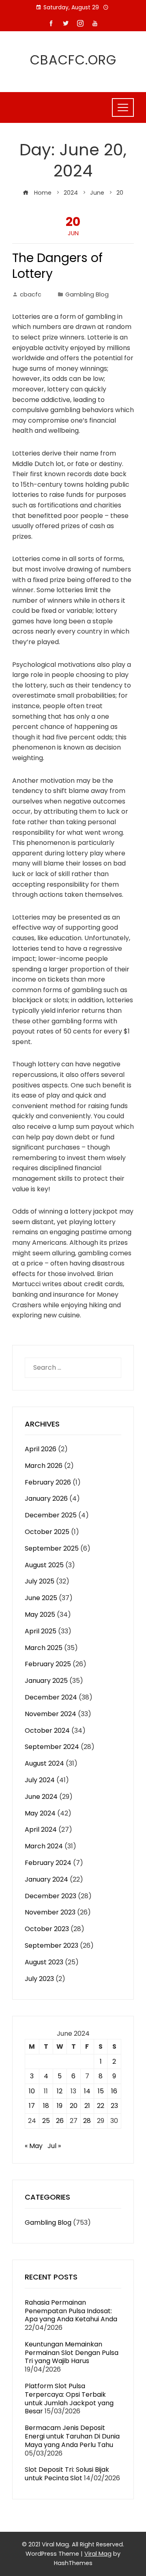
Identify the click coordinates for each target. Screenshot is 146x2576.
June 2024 (41, 1797)
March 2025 (44, 1648)
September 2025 (52, 1548)
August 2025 (44, 1565)
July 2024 (40, 1780)
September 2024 (52, 1747)
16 (114, 2091)
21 (87, 2106)
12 (60, 2091)
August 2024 (44, 1763)
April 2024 (41, 1829)
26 (60, 2121)
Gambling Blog (87, 294)
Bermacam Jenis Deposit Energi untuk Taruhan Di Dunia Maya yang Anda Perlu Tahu (72, 2436)
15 (101, 2091)
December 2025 (51, 1515)
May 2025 (40, 1615)
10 (32, 2091)
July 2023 (39, 1979)
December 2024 (51, 1697)
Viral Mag (98, 2554)
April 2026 (41, 1449)
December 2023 (50, 1896)
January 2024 (46, 1879)
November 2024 (50, 1714)
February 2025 (48, 1664)
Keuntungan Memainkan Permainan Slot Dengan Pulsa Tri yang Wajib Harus (72, 2353)
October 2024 (47, 1731)
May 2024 (40, 1813)
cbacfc (31, 294)
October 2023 (47, 1929)
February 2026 (48, 1482)
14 (87, 2091)
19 (60, 2106)
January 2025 (46, 1681)
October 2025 (47, 1532)
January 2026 (46, 1499)
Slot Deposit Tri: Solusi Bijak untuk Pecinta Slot (67, 2474)
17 (32, 2106)
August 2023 (44, 1962)
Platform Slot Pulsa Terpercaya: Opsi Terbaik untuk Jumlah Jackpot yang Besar (69, 2399)
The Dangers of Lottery (57, 266)
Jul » (54, 2146)
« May (34, 2146)
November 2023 (50, 1912)
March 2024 (44, 1846)
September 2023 (52, 1945)
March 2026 (44, 1466)
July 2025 (40, 1581)
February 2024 (48, 1863)
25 (46, 2121)
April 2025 (41, 1631)
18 (46, 2106)
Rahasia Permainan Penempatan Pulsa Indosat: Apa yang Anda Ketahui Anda (71, 2311)
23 (114, 2106)
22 (101, 2106)
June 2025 (41, 1598)
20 (74, 2106)
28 (87, 2121)
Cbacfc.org (73, 60)
